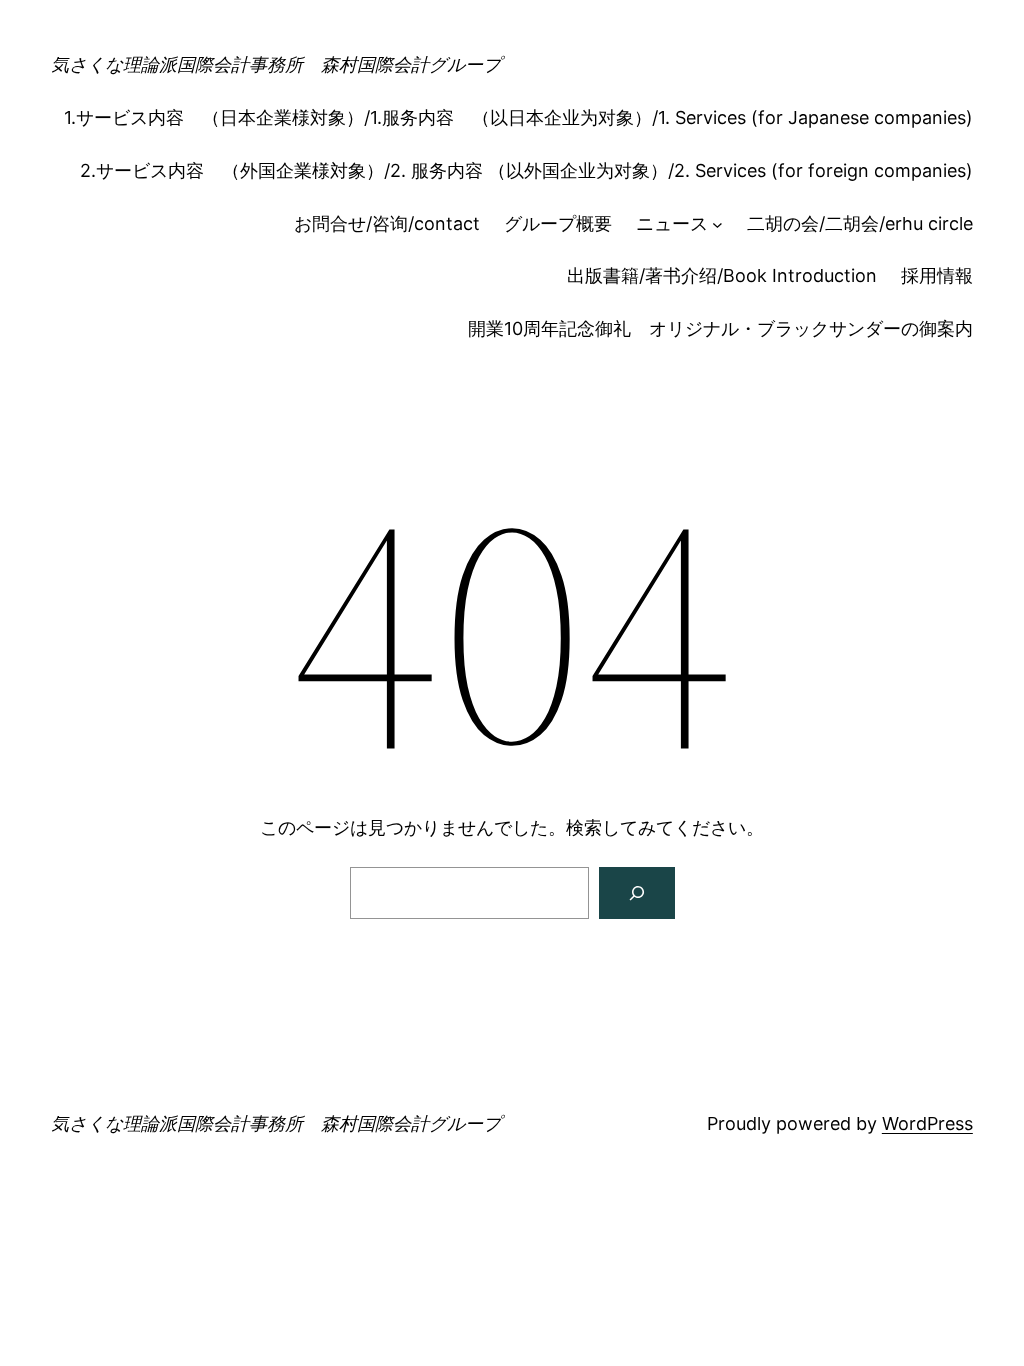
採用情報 (937, 275)
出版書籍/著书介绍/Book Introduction (722, 275)
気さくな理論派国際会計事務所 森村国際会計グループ (276, 64)
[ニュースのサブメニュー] (717, 224)
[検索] (637, 893)
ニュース (672, 223)
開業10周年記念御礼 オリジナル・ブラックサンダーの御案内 (720, 328)
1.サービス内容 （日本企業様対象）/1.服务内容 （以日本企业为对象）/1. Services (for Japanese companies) (518, 117)
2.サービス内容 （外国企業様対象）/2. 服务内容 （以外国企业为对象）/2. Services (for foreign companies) (526, 170)
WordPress (927, 1123)
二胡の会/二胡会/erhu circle (860, 223)
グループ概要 (558, 223)
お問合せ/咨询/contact (387, 223)
